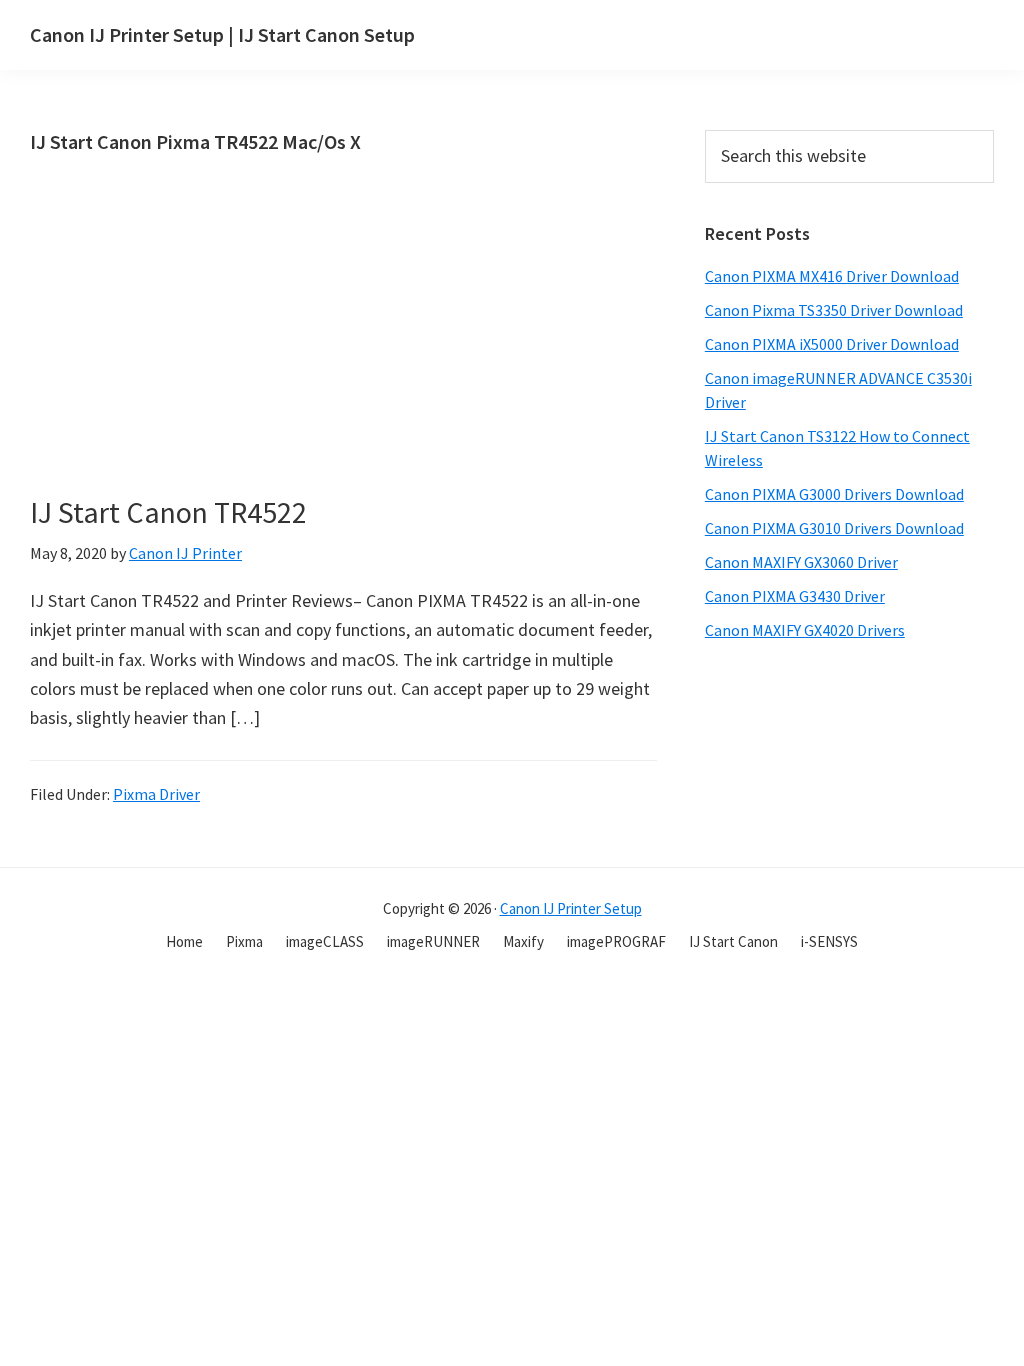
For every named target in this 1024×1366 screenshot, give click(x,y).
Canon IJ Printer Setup (571, 908)
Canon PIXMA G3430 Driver (795, 596)
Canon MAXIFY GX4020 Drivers (805, 630)
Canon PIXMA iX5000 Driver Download (832, 344)
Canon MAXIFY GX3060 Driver (801, 562)
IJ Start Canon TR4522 (168, 512)
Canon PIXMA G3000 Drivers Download (834, 494)
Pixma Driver (156, 794)
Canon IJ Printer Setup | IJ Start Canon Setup (222, 34)
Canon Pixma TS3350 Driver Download (834, 310)
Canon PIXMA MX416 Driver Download (832, 276)
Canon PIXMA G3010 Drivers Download (834, 528)
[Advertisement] (425, 354)
